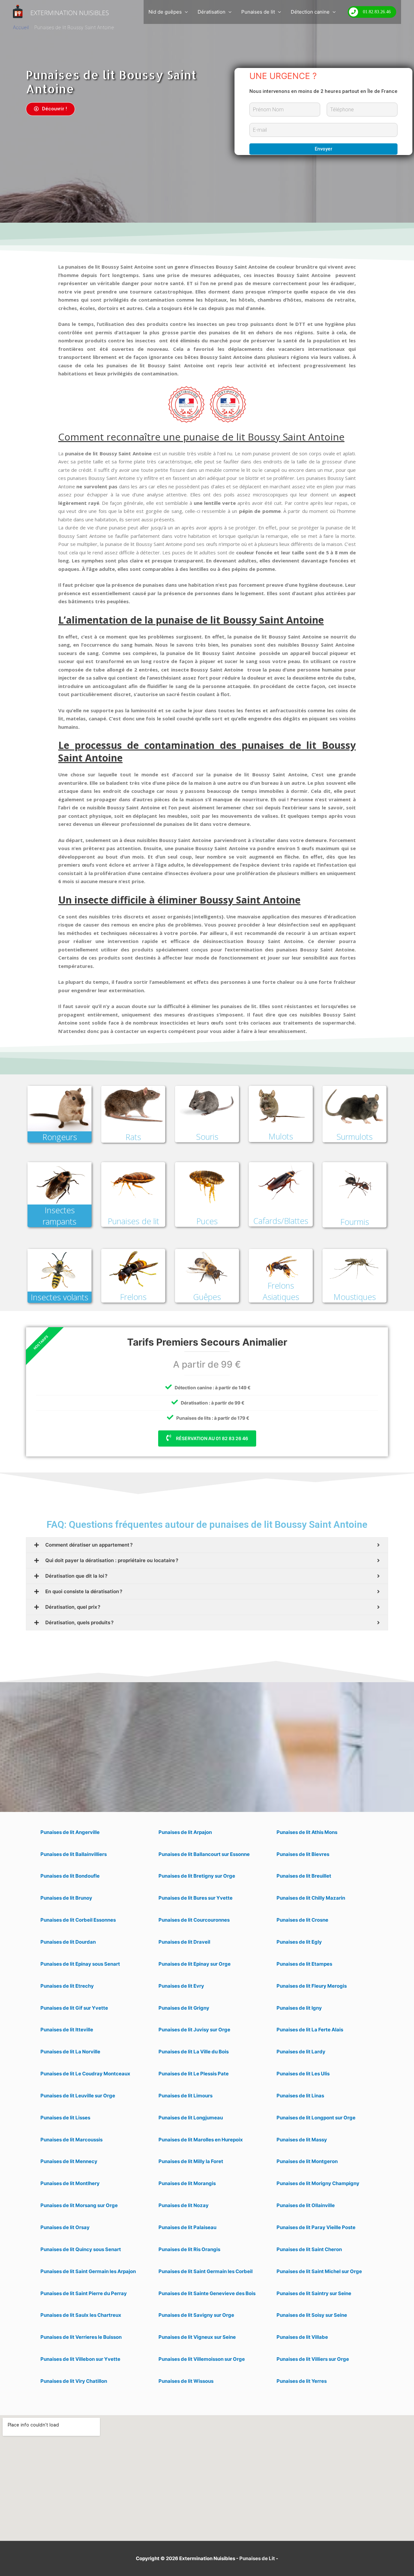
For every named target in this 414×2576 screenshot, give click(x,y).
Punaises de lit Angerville (70, 1832)
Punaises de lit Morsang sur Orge (79, 2205)
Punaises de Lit (257, 2558)
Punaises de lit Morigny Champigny (318, 2183)
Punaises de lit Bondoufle (70, 1876)
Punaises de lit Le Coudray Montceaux (85, 2074)
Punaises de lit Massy (302, 2140)
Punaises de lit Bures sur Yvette (196, 1898)
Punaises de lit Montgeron (307, 2161)
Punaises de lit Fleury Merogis (312, 1986)
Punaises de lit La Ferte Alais (310, 2030)
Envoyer (324, 149)
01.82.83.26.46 (377, 12)
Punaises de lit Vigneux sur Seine (197, 2337)
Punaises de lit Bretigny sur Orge (197, 1876)
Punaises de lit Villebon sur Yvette (80, 2359)
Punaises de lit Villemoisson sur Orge (202, 2359)
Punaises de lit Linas (300, 2096)
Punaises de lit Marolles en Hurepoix (201, 2140)
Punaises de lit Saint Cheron (309, 2249)
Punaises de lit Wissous (186, 2381)
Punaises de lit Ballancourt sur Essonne (204, 1854)
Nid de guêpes (165, 12)
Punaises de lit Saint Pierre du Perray (84, 2293)
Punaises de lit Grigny (184, 2008)
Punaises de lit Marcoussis (71, 2140)
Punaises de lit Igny (299, 2008)
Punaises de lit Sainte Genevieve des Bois (207, 2293)
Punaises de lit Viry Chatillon (74, 2381)
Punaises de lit (258, 12)
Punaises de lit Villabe (302, 2337)
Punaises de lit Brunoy (66, 1898)
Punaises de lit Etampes (304, 1964)
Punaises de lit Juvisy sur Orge (194, 2030)
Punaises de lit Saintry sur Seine (314, 2293)
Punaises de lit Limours (185, 2096)
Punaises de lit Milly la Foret (191, 2161)
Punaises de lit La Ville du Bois (194, 2052)
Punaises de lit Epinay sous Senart (80, 1964)
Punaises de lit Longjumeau (191, 2118)
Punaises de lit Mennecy (69, 2161)
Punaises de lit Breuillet (304, 1876)
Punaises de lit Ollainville (306, 2205)
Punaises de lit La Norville (70, 2052)
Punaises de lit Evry (181, 1986)
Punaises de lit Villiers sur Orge (313, 2359)
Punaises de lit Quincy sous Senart (81, 2249)
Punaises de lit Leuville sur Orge (78, 2096)
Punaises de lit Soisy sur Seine (312, 2315)
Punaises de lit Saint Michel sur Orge (319, 2271)
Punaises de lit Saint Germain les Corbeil (206, 2271)
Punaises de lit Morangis (187, 2183)
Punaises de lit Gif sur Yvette (74, 2008)
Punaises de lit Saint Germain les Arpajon (88, 2271)
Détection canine (310, 12)
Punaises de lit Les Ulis (303, 2074)
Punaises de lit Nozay (184, 2205)
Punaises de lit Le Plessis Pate (194, 2074)
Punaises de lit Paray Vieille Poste (316, 2227)
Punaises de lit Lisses (65, 2118)
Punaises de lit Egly (299, 1942)
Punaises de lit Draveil (184, 1942)
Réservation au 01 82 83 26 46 (212, 1438)
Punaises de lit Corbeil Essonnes (78, 1920)
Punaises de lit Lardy (301, 2052)
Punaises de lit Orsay (65, 2227)
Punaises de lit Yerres (302, 2381)
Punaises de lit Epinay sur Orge (195, 1964)
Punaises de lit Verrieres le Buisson (81, 2337)
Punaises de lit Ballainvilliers (74, 1854)
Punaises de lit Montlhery (70, 2183)
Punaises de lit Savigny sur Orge (196, 2315)
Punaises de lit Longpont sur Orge (316, 2118)
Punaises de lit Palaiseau (187, 2227)
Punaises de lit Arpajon (185, 1832)
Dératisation (212, 12)
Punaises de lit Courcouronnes (194, 1920)
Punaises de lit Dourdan (68, 1942)
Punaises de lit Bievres (303, 1854)
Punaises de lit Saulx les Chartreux (81, 2315)
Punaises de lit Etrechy (67, 1986)
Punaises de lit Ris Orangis (189, 2249)
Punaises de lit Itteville (67, 2030)
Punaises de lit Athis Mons (307, 1832)
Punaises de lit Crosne (302, 1920)
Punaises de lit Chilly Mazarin (311, 1898)
